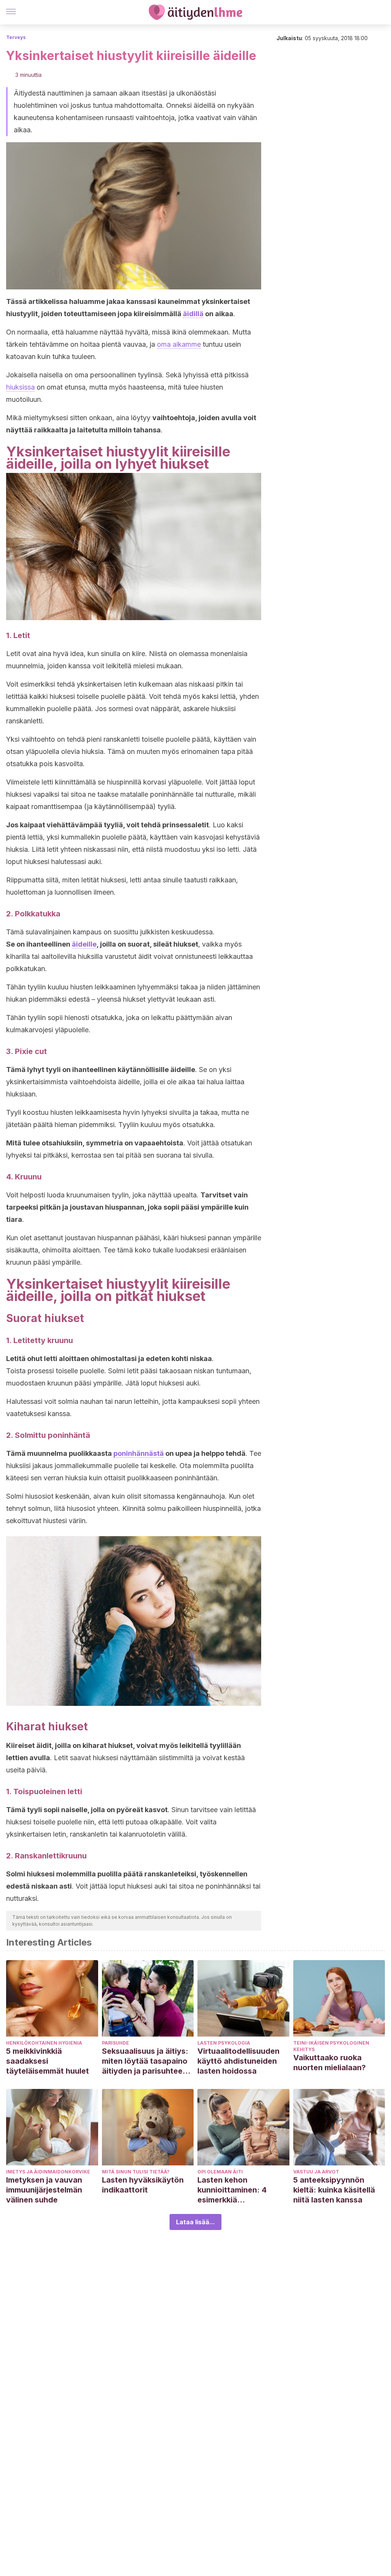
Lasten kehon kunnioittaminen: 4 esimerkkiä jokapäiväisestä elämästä (232, 2190)
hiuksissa (20, 387)
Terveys (16, 37)
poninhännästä (139, 1453)
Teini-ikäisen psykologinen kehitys (331, 2046)
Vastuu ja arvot (316, 2172)
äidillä (193, 314)
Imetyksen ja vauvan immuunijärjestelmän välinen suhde (44, 2190)
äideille (84, 944)
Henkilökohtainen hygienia (44, 2043)
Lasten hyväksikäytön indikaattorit (143, 2185)
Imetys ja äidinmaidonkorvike (48, 2172)
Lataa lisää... (195, 2222)
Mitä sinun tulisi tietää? (136, 2172)
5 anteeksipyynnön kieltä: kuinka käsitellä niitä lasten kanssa (334, 2190)
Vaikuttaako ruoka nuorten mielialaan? (330, 2063)
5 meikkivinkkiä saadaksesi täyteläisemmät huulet (48, 2061)
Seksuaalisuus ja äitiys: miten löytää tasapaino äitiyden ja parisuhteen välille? (145, 2061)
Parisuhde (116, 2043)
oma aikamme (179, 344)
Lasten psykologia (224, 2043)
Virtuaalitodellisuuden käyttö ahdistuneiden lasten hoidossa (238, 2061)
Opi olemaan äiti (220, 2172)
